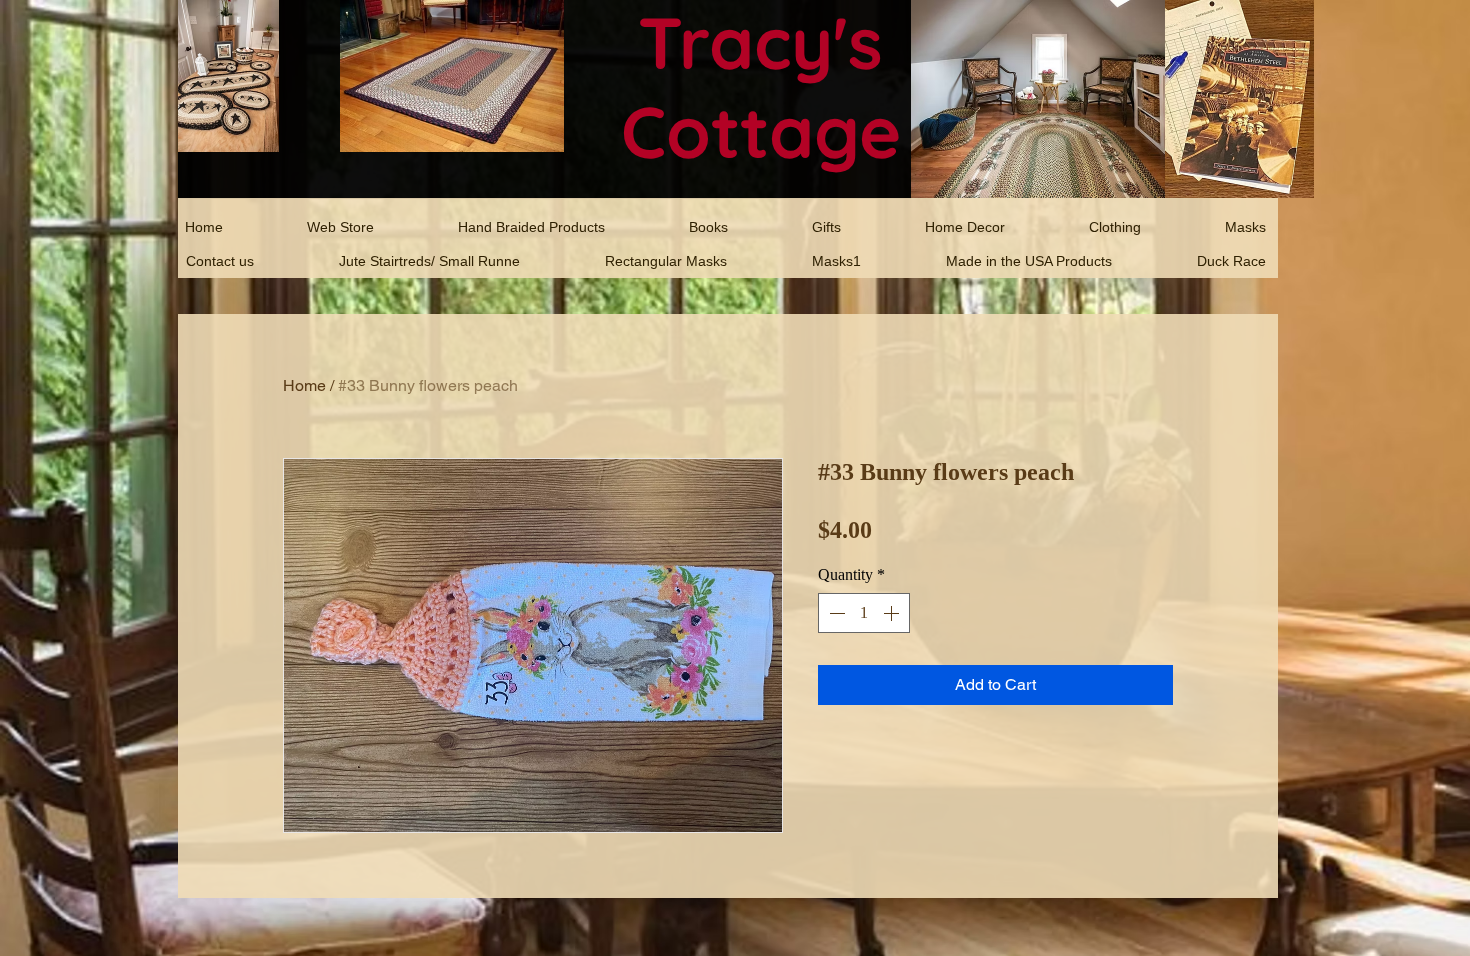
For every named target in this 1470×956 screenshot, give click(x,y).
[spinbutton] (864, 613)
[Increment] (893, 613)
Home (304, 385)
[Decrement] (835, 613)
